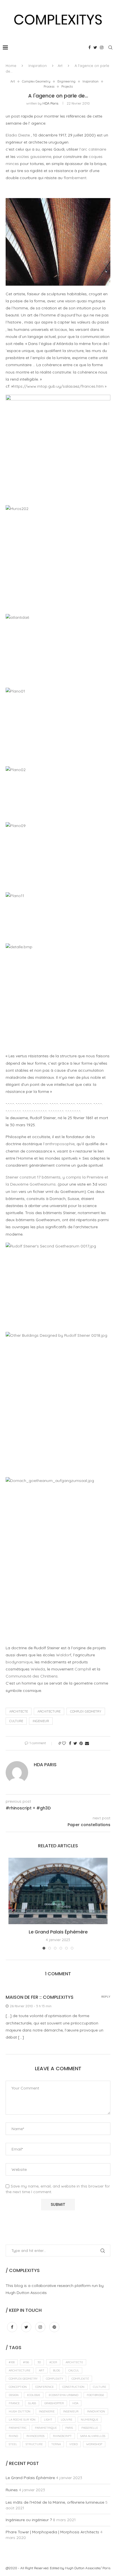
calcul (74, 2370)
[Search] (110, 47)
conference (44, 2387)
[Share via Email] (87, 1743)
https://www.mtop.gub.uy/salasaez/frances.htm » (60, 386)
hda (75, 2403)
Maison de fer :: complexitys (40, 1997)
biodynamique (19, 1662)
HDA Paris (50, 103)
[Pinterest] (54, 2327)
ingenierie (47, 2411)
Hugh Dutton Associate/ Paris (88, 2568)
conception (18, 2387)
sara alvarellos (93, 2436)
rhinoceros (35, 2436)
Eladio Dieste (18, 135)
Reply (106, 1997)
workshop (94, 2444)
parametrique (46, 2428)
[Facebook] (90, 47)
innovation (96, 2411)
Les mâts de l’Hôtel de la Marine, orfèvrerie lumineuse (55, 2502)
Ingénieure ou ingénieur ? (29, 2520)
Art (60, 66)
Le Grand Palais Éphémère (58, 1932)
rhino (13, 2436)
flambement (75, 178)
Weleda (38, 1669)
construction (73, 2387)
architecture (49, 1711)
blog (56, 2370)
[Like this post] (64, 1743)
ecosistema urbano (63, 2395)
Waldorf (64, 1655)
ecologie (34, 2395)
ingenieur (41, 1721)
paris (69, 2428)
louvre (67, 2420)
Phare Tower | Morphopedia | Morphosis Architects (52, 2532)
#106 (26, 2362)
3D (39, 2362)
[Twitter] (95, 47)
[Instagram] (102, 47)
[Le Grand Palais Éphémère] (58, 1891)
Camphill (83, 1669)
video (73, 2444)
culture (16, 1721)
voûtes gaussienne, (34, 157)
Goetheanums (43, 1184)
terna (56, 2444)
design (14, 2395)
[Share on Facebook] (70, 1743)
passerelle (90, 2428)
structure (34, 2444)
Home (11, 66)
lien (14, 1192)
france (14, 2403)
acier (53, 2362)
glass (32, 2403)
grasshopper (54, 2403)
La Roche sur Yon (22, 2420)
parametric (18, 2428)
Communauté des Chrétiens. (32, 1676)
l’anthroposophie (59, 1144)
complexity (54, 2379)
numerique (90, 2420)
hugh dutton (20, 2411)
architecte (19, 1711)
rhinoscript (62, 2436)
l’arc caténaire (93, 149)
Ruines (12, 2490)
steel (13, 2444)
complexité (80, 2379)
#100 (12, 2362)
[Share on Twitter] (75, 1743)
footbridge (95, 2395)
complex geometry (86, 1711)
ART (42, 2370)
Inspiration (38, 66)
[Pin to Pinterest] (81, 1743)
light (48, 2420)
